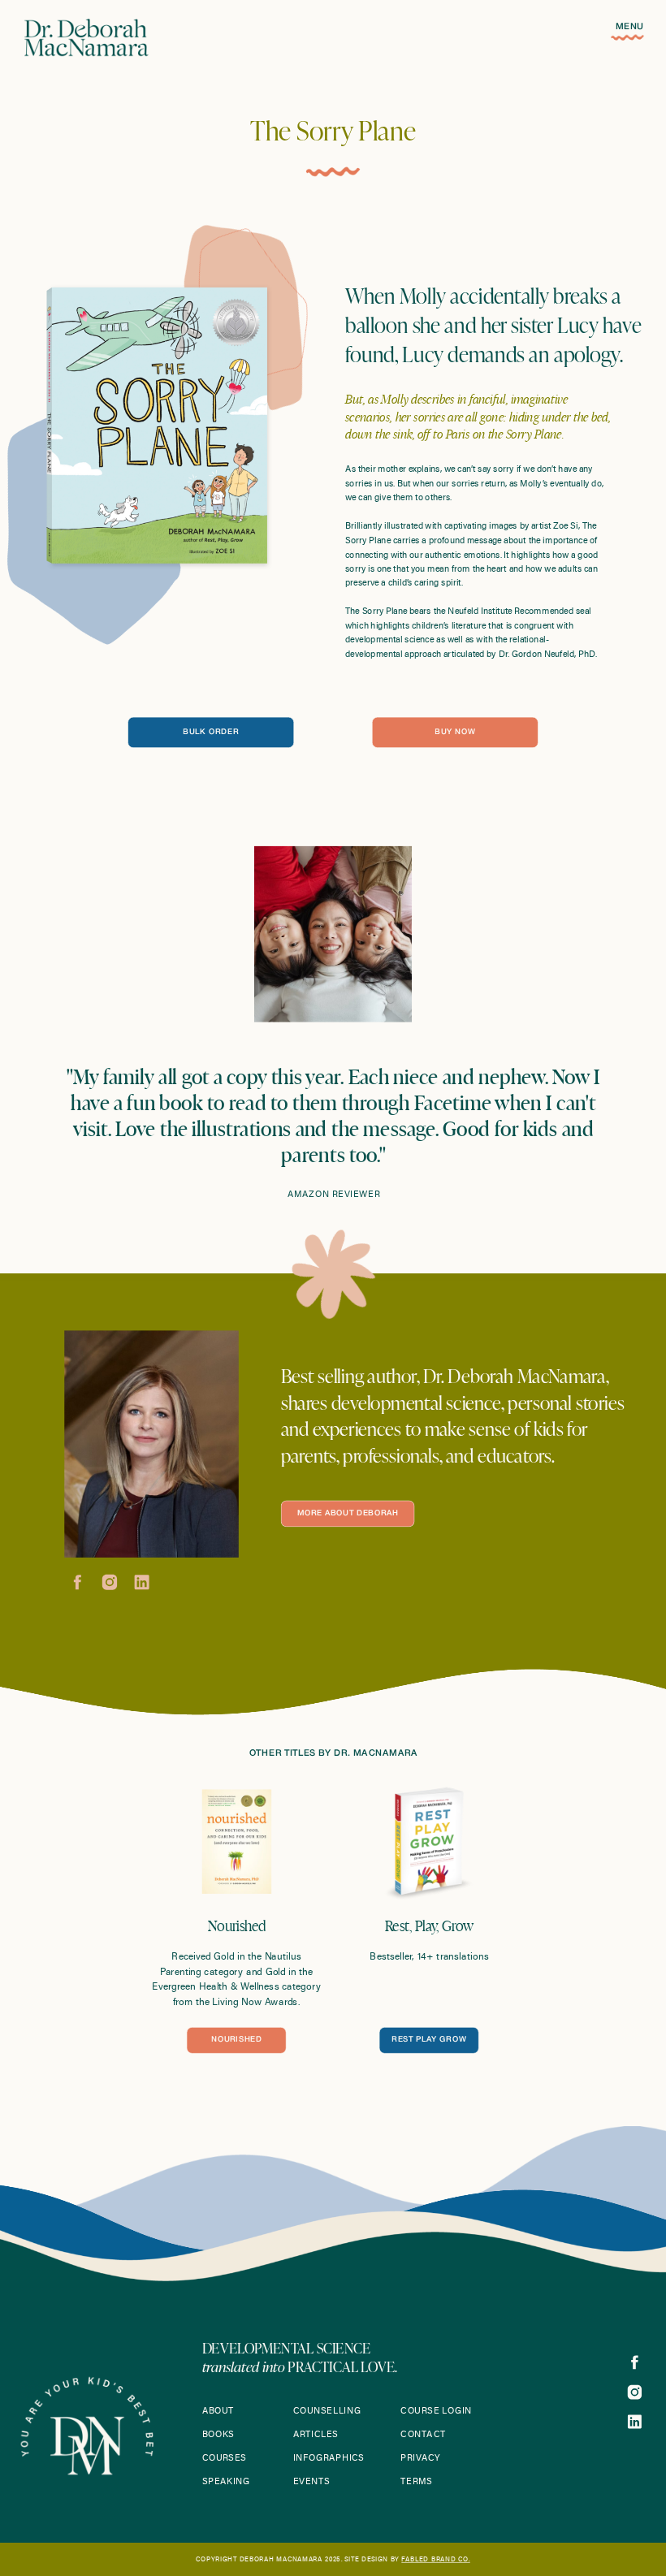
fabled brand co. (435, 2560)
